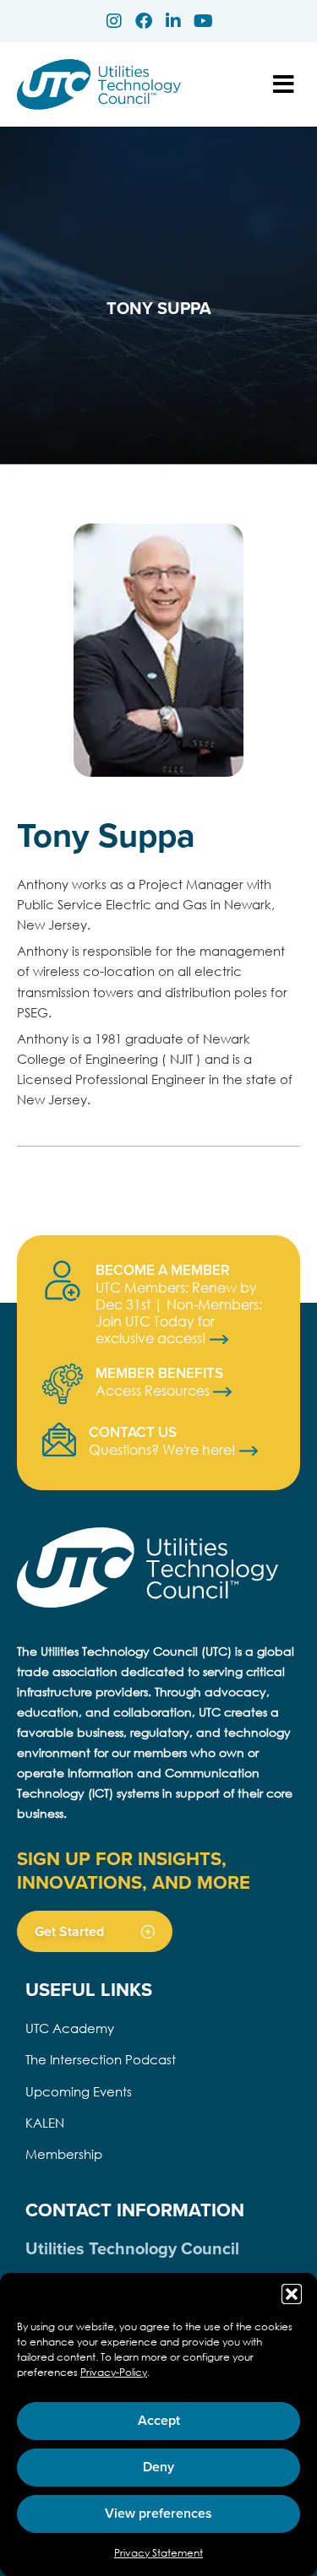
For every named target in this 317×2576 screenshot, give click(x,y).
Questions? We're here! (164, 1449)
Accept (159, 2420)
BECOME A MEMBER (163, 1270)
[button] (292, 2294)
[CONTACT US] (59, 1440)
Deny (158, 2467)
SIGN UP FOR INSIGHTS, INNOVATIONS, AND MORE (134, 1870)
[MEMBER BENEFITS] (63, 1384)
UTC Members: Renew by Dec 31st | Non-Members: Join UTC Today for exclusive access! (179, 1312)
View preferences (158, 2513)
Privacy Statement (158, 2553)
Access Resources (154, 1390)
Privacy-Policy (114, 2372)
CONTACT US (133, 1432)
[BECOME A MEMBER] (63, 1281)
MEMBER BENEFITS (159, 1373)
